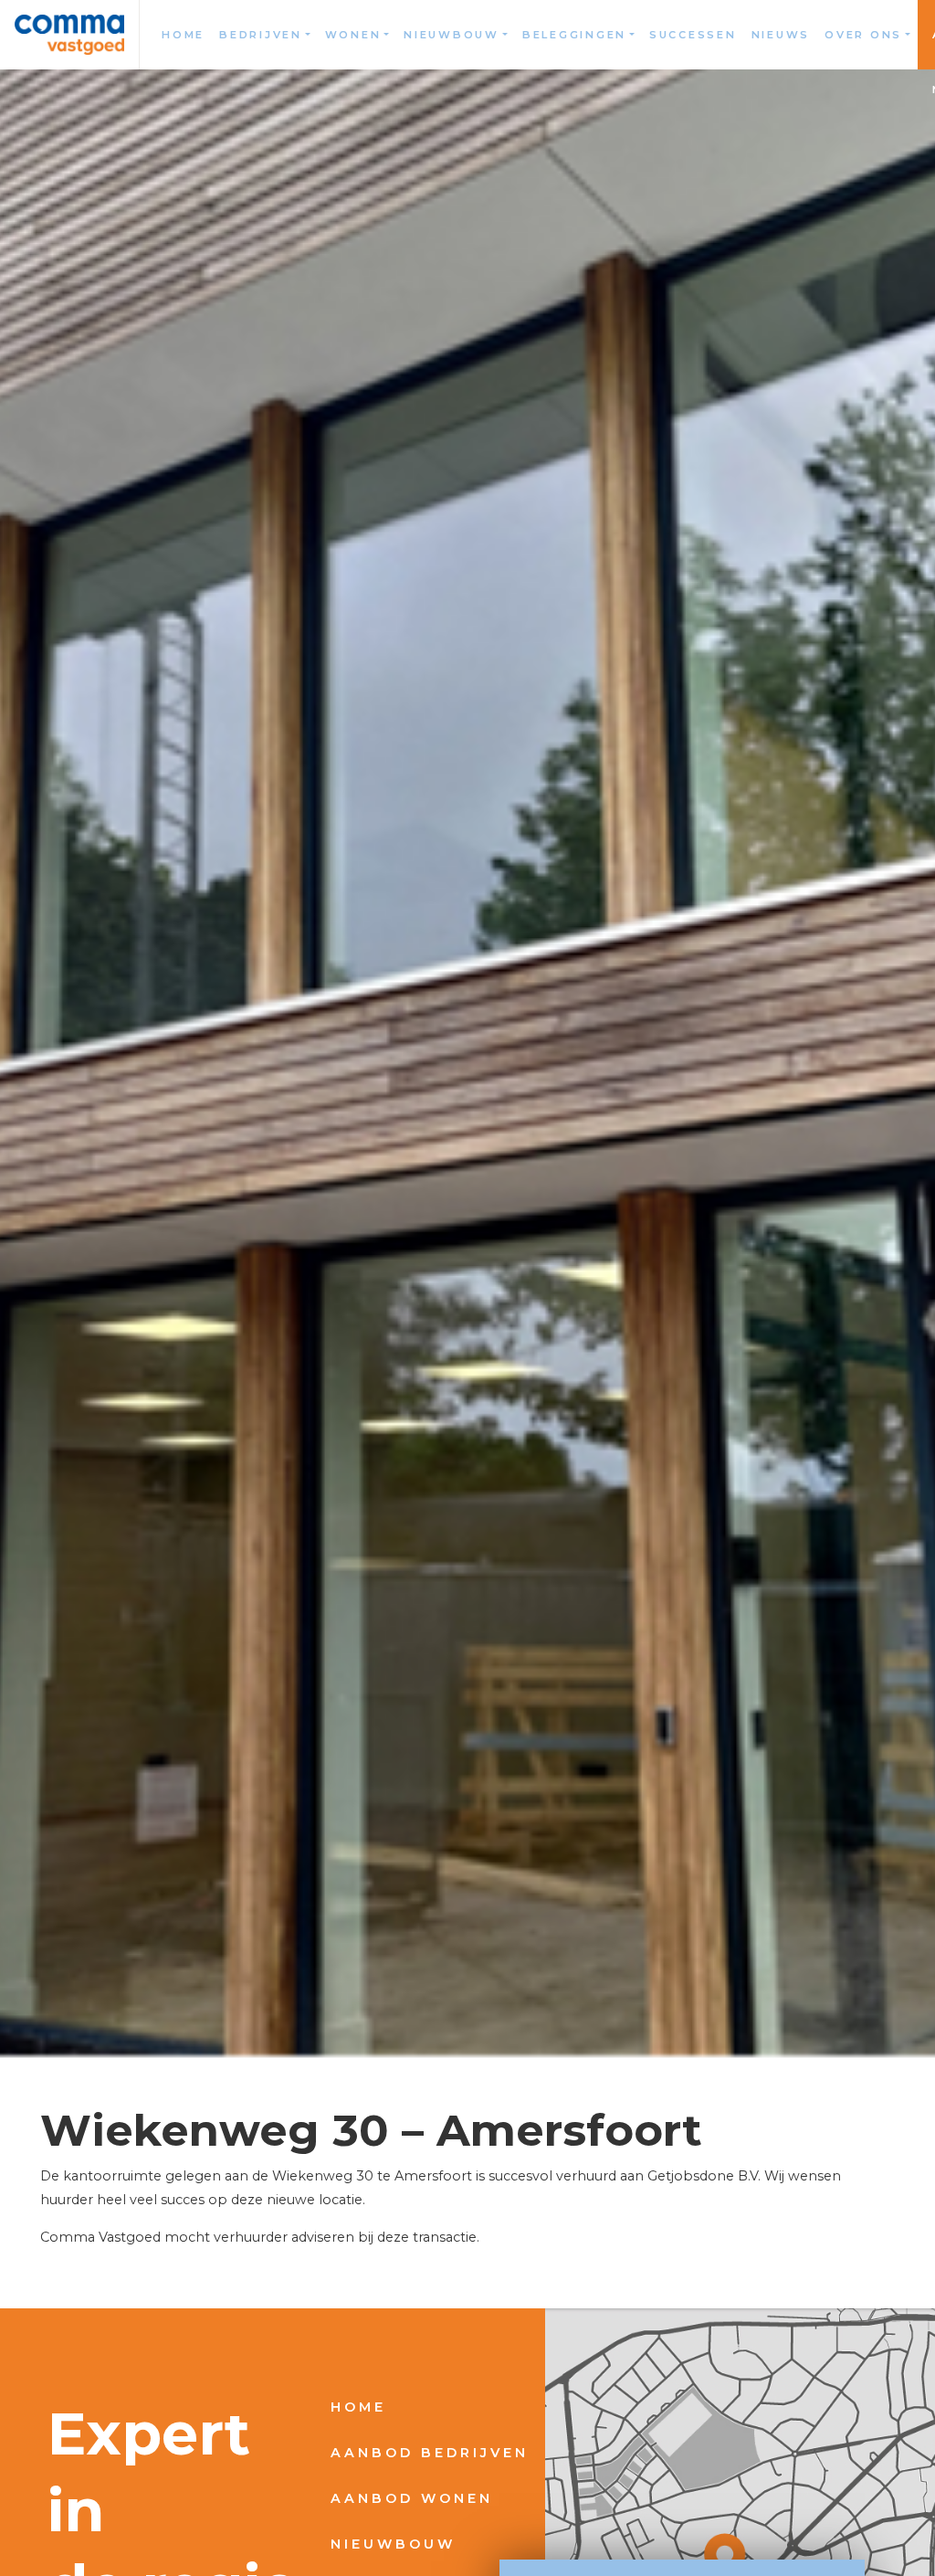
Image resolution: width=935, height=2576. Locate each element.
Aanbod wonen (412, 2498)
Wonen (353, 35)
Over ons (863, 35)
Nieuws (781, 35)
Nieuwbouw (452, 35)
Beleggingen (574, 35)
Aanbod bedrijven (430, 2453)
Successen (693, 35)
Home (183, 35)
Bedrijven (261, 35)
